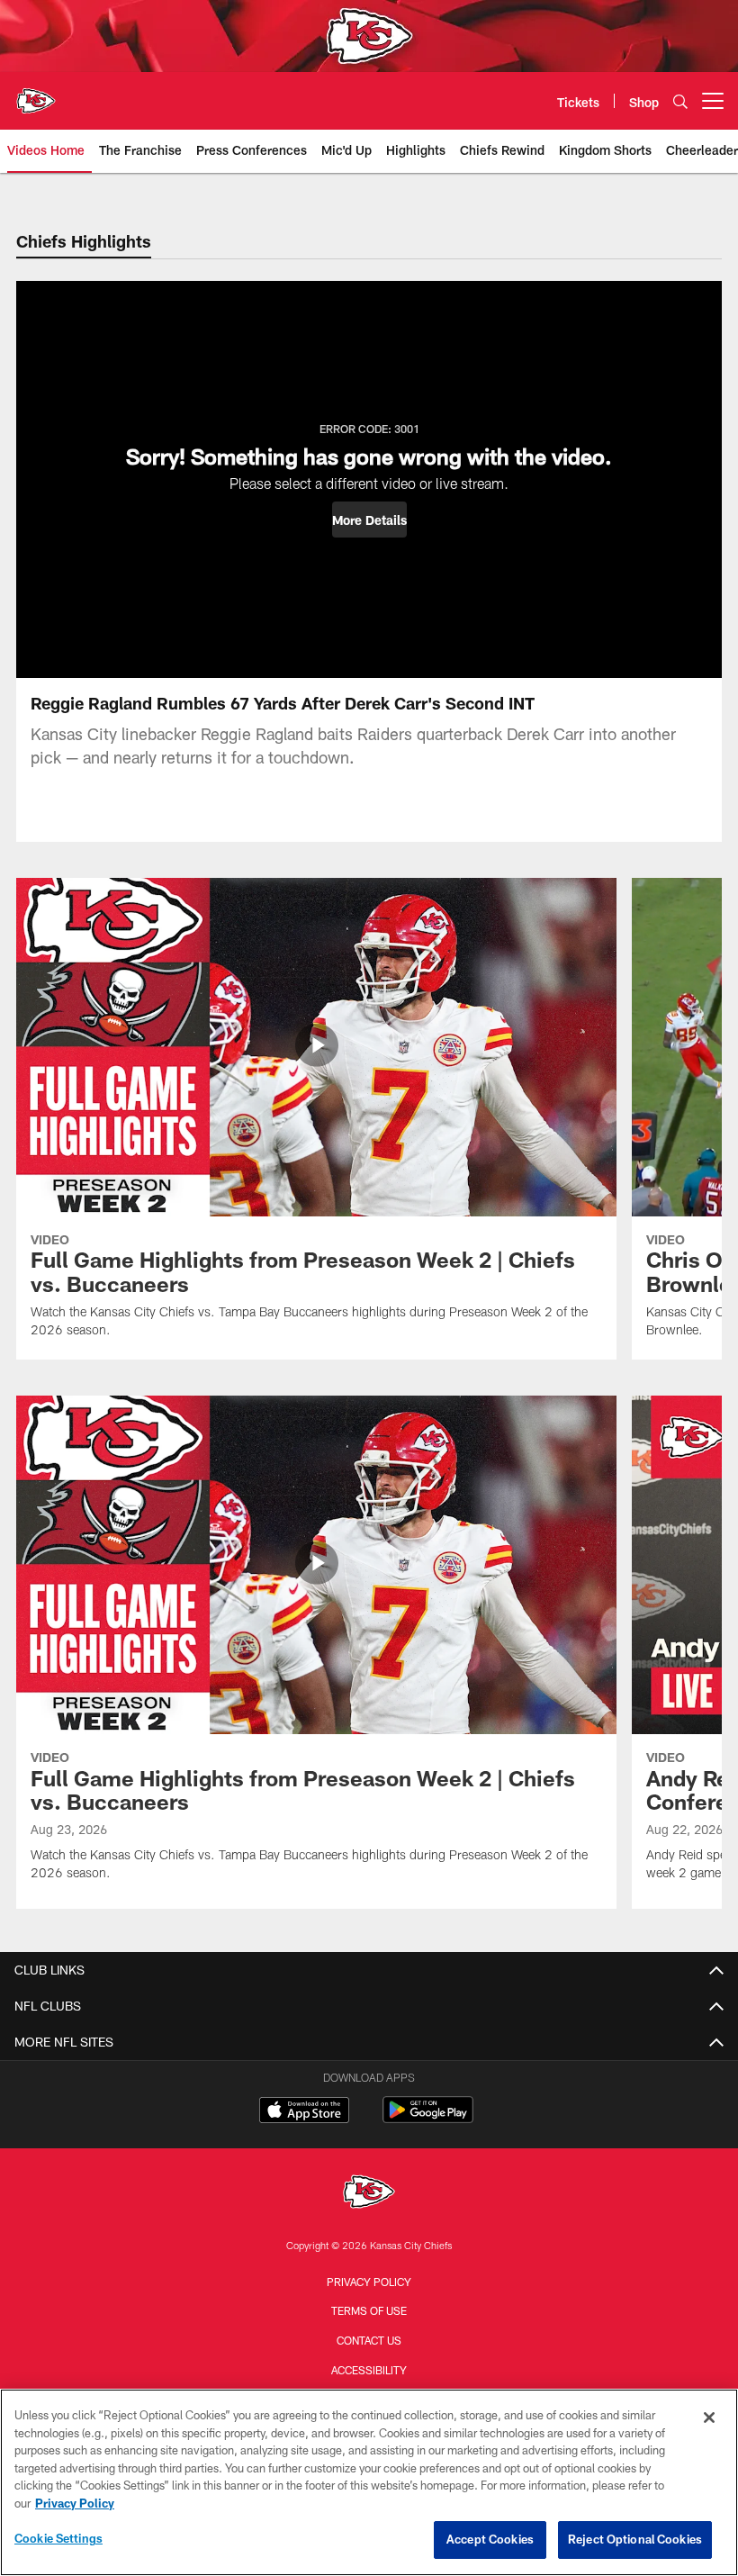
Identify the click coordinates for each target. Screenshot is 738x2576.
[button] (369, 520)
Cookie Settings (58, 2538)
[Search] (680, 101)
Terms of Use (369, 2310)
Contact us (369, 2340)
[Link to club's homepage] (36, 94)
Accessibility (369, 2370)
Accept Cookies (490, 2539)
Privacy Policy (369, 2282)
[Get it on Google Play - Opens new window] (428, 2119)
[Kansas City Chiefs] (369, 2194)
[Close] (709, 2418)
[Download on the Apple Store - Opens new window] (304, 2112)
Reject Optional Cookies (635, 2539)
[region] (369, 2482)
